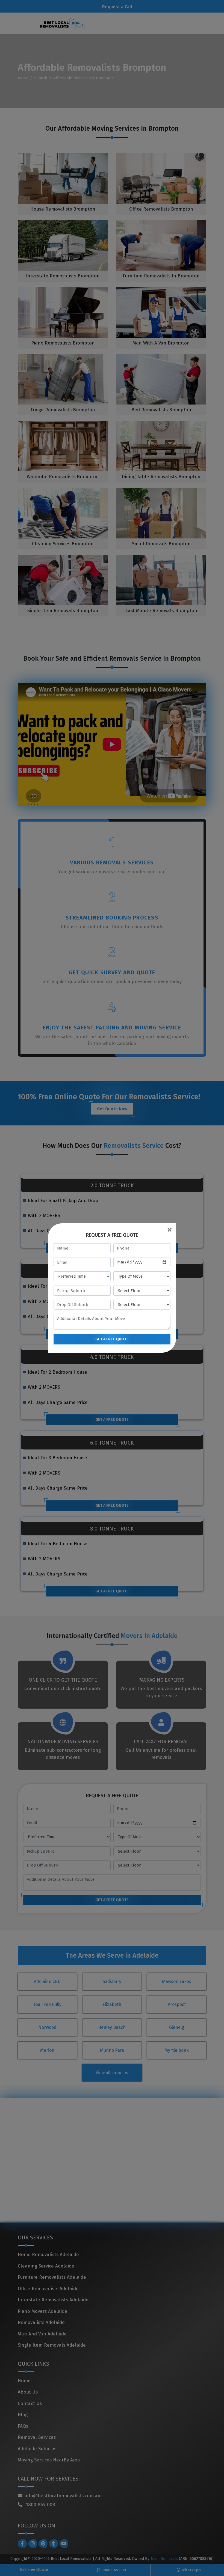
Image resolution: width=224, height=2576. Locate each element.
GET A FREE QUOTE (112, 1339)
